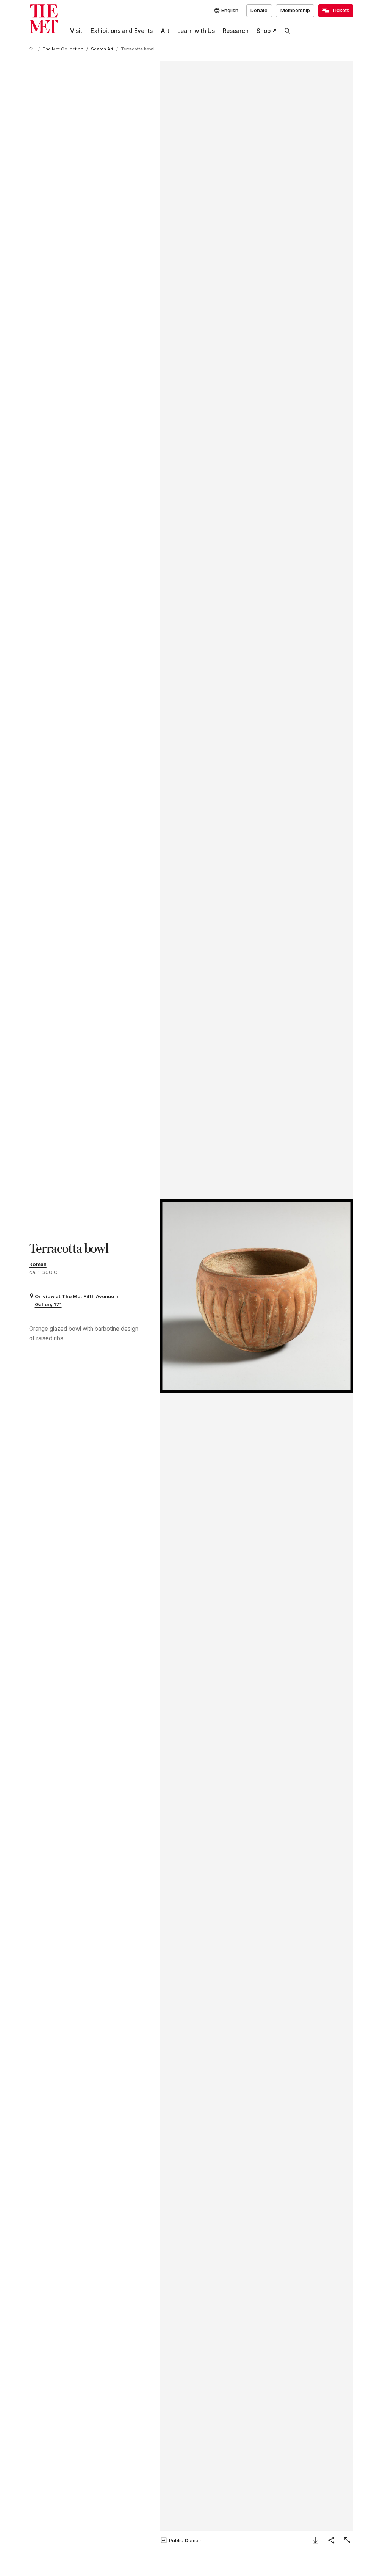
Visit (76, 31)
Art (165, 31)
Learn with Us (196, 31)
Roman (38, 1264)
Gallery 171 (48, 1304)
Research (236, 31)
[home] (32, 49)
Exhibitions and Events (122, 31)
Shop (264, 31)
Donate (259, 10)
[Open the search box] (288, 31)
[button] (257, 1296)
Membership (295, 10)
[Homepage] (44, 19)
